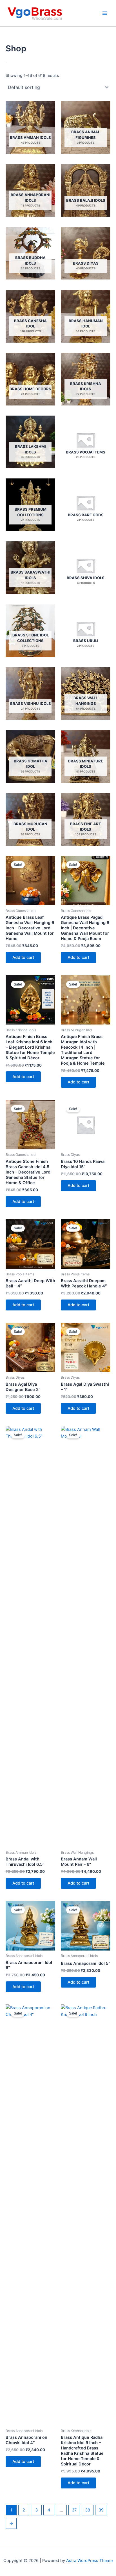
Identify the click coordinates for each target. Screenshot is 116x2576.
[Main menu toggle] (105, 13)
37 (74, 2510)
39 (101, 2510)
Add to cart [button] (23, 957)
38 (88, 2510)
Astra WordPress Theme (89, 2561)
